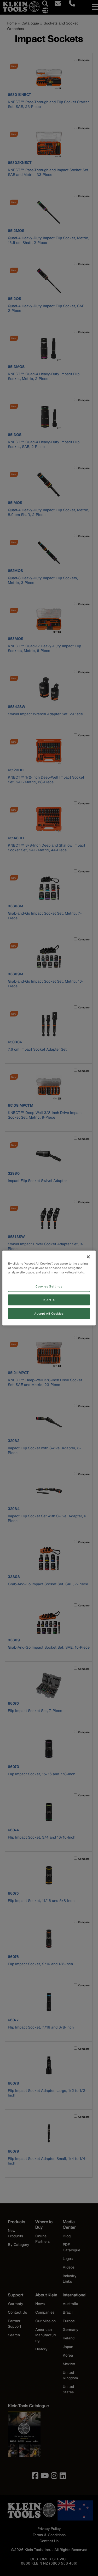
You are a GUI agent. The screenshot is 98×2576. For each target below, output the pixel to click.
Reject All (49, 1300)
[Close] (88, 1257)
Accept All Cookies (49, 1313)
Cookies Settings (49, 1286)
